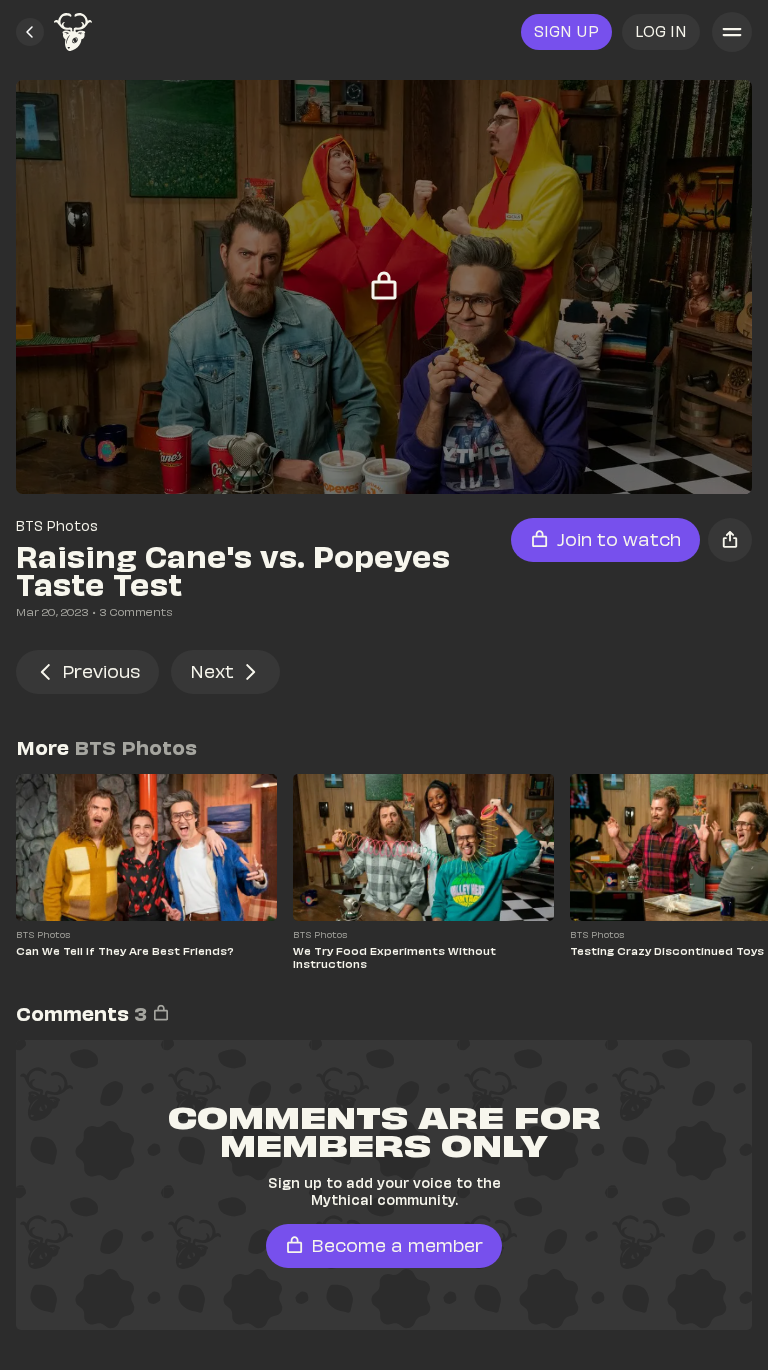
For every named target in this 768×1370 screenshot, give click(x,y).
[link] (73, 32)
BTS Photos (57, 525)
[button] (30, 32)
